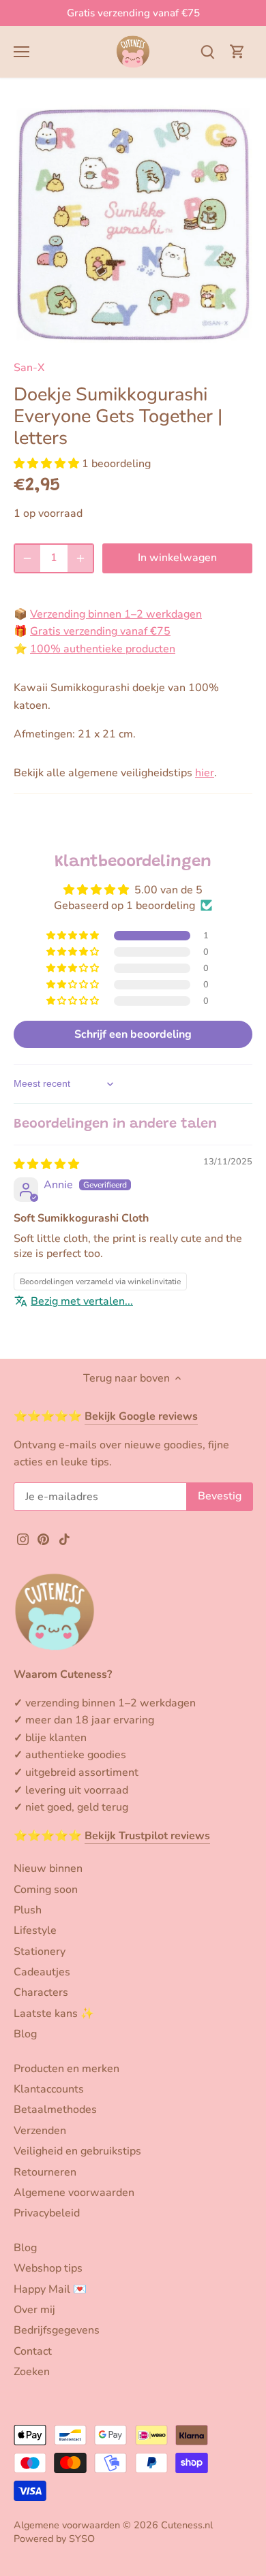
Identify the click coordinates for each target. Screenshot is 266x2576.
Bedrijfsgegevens (57, 2330)
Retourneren (45, 2172)
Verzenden (40, 2131)
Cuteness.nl (187, 2525)
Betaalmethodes (55, 2110)
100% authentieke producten (103, 649)
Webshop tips (48, 2268)
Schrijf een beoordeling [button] (133, 1034)
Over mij (34, 2310)
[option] (133, 224)
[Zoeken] (207, 51)
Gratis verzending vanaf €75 (133, 13)
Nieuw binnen (48, 1869)
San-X (29, 368)
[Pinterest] (43, 1539)
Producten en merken (66, 2069)
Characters (41, 1992)
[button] (48, 464)
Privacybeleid (47, 2213)
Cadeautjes (42, 1972)
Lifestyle (35, 1930)
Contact (33, 2351)
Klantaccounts (49, 2089)
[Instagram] (23, 1539)
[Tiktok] (64, 1539)
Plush (28, 1910)
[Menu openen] (21, 52)
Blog (25, 2034)
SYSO (82, 2539)
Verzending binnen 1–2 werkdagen (116, 614)
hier (205, 773)
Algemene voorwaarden (74, 2193)
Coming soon (46, 1890)
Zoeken (32, 2372)
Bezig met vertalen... (82, 1301)
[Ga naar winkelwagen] (237, 51)
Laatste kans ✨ (54, 2014)
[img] (46, 1164)
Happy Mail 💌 (50, 2289)
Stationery (40, 1952)
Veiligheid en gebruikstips (77, 2151)
